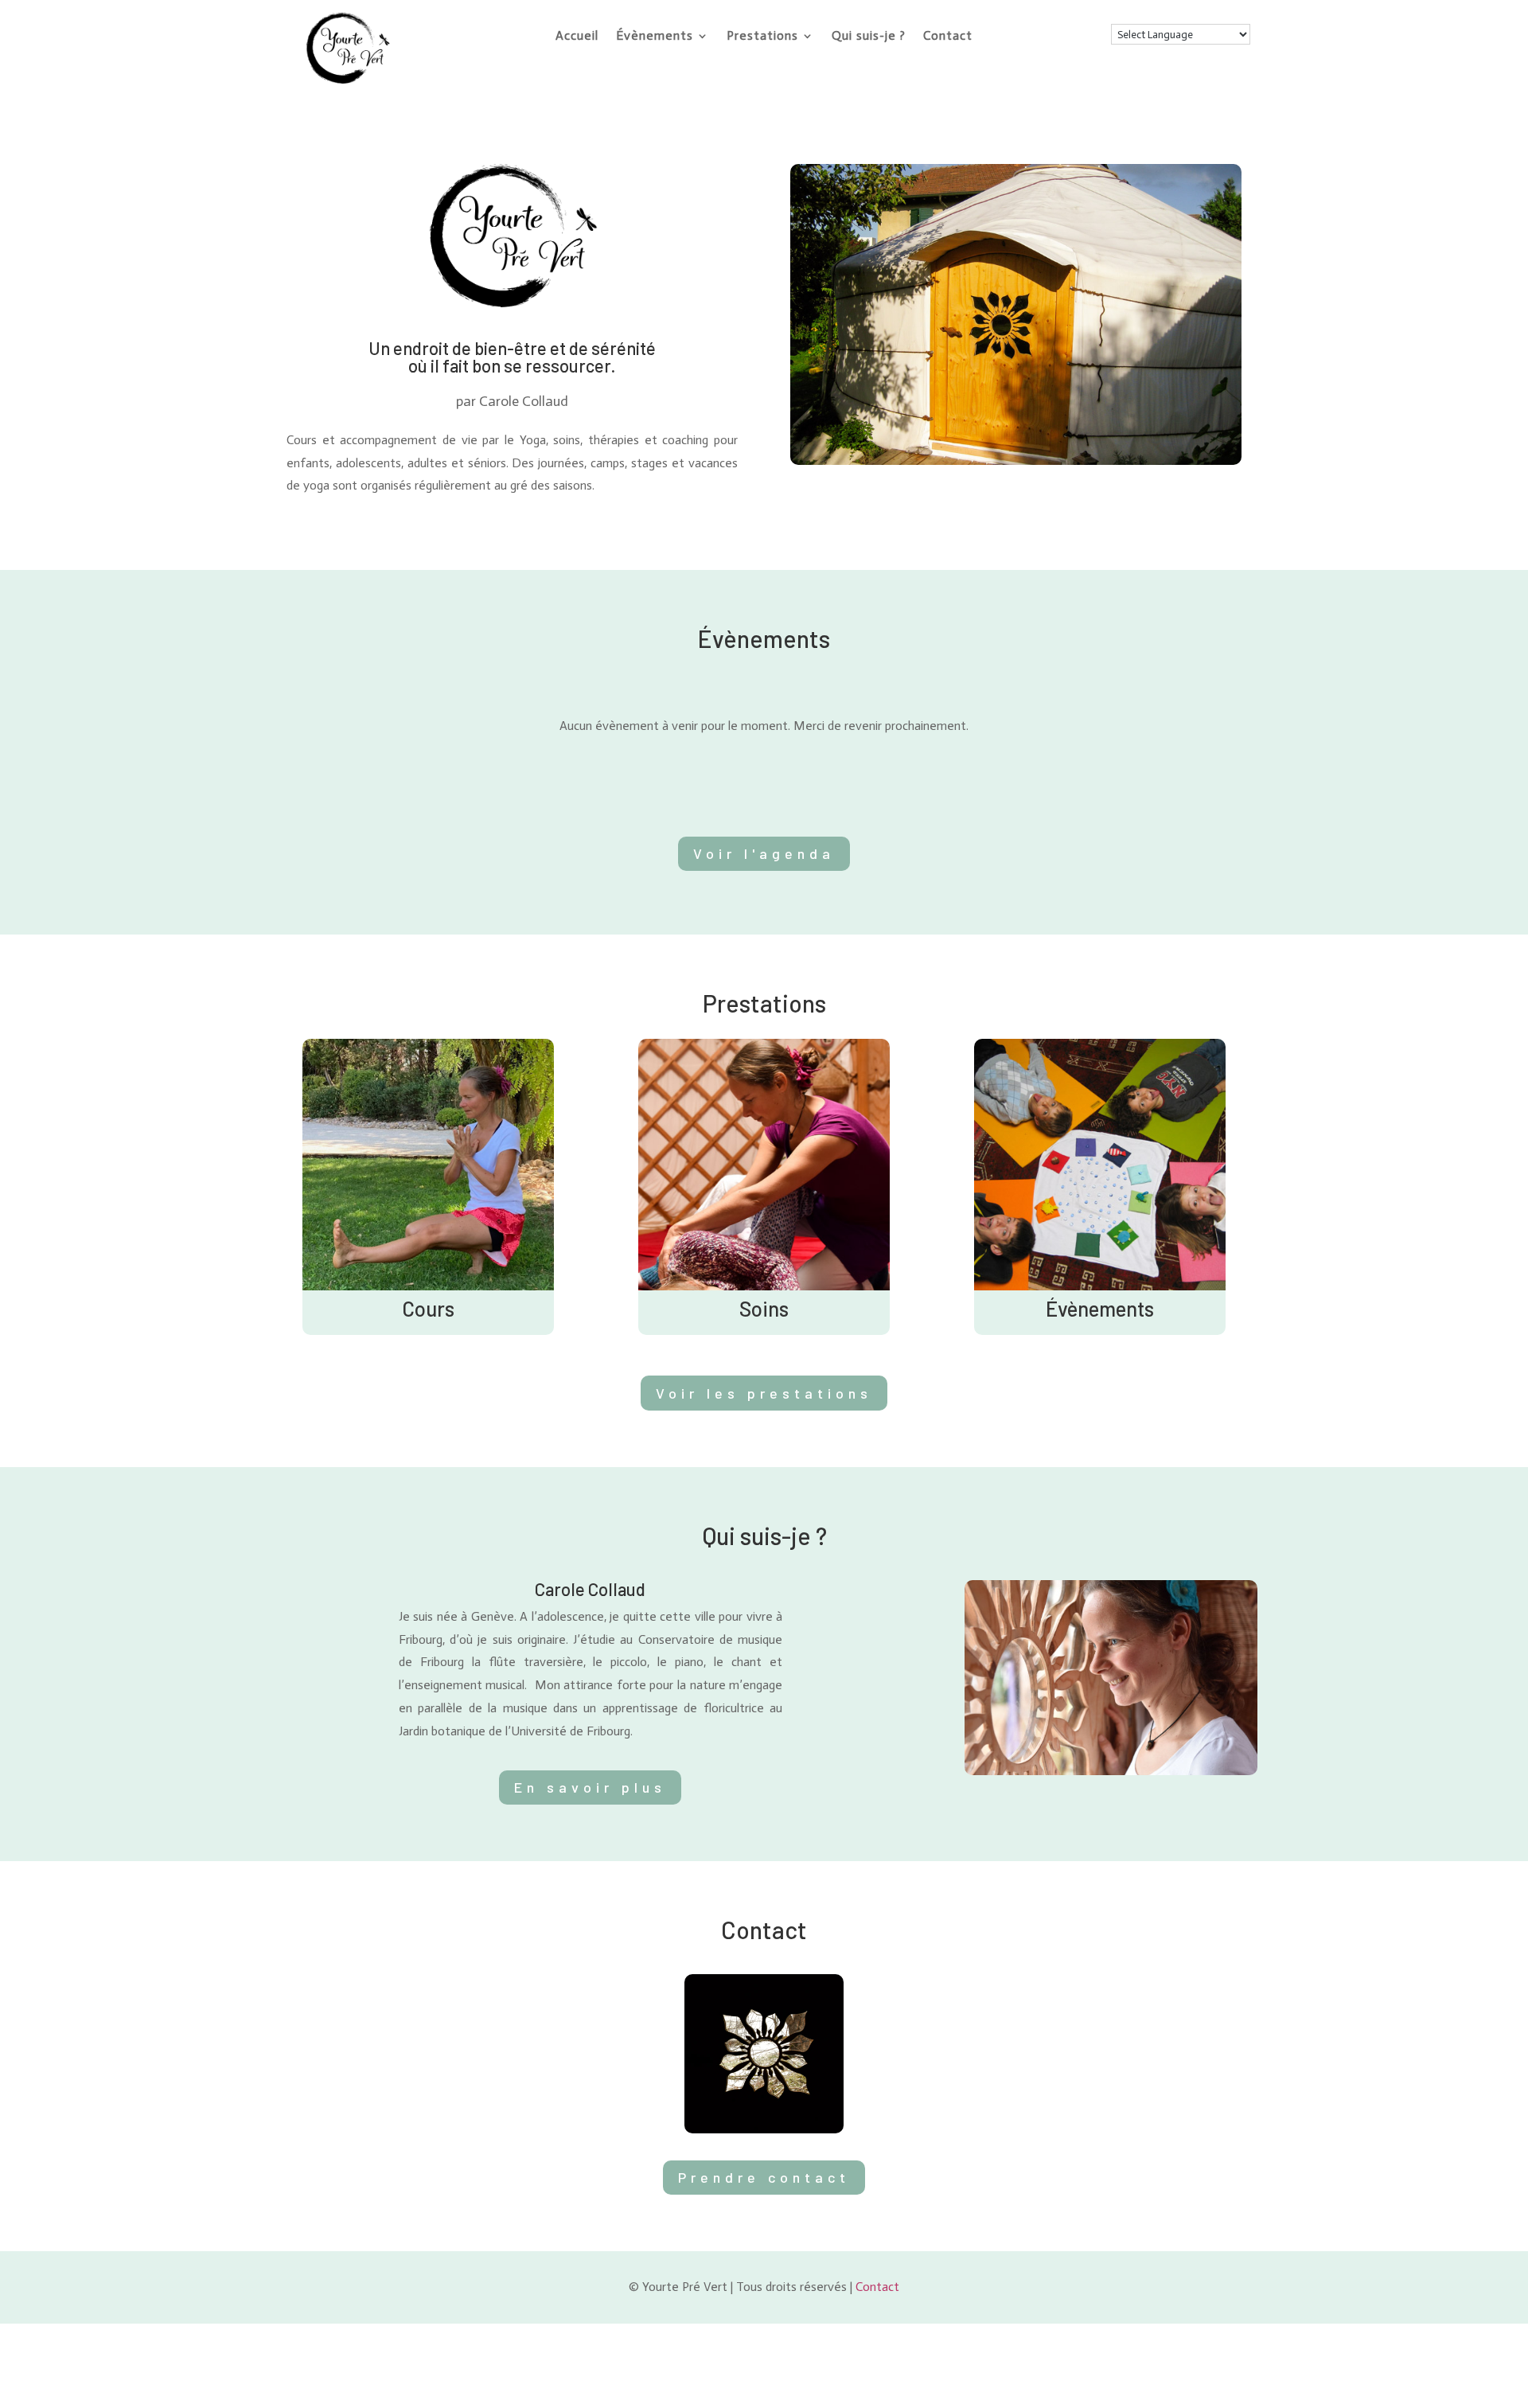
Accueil (577, 37)
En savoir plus (590, 1787)
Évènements (655, 37)
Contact (948, 37)
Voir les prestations (764, 1393)
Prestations (762, 37)
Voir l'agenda (764, 853)
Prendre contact (764, 2177)
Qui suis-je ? (869, 37)
